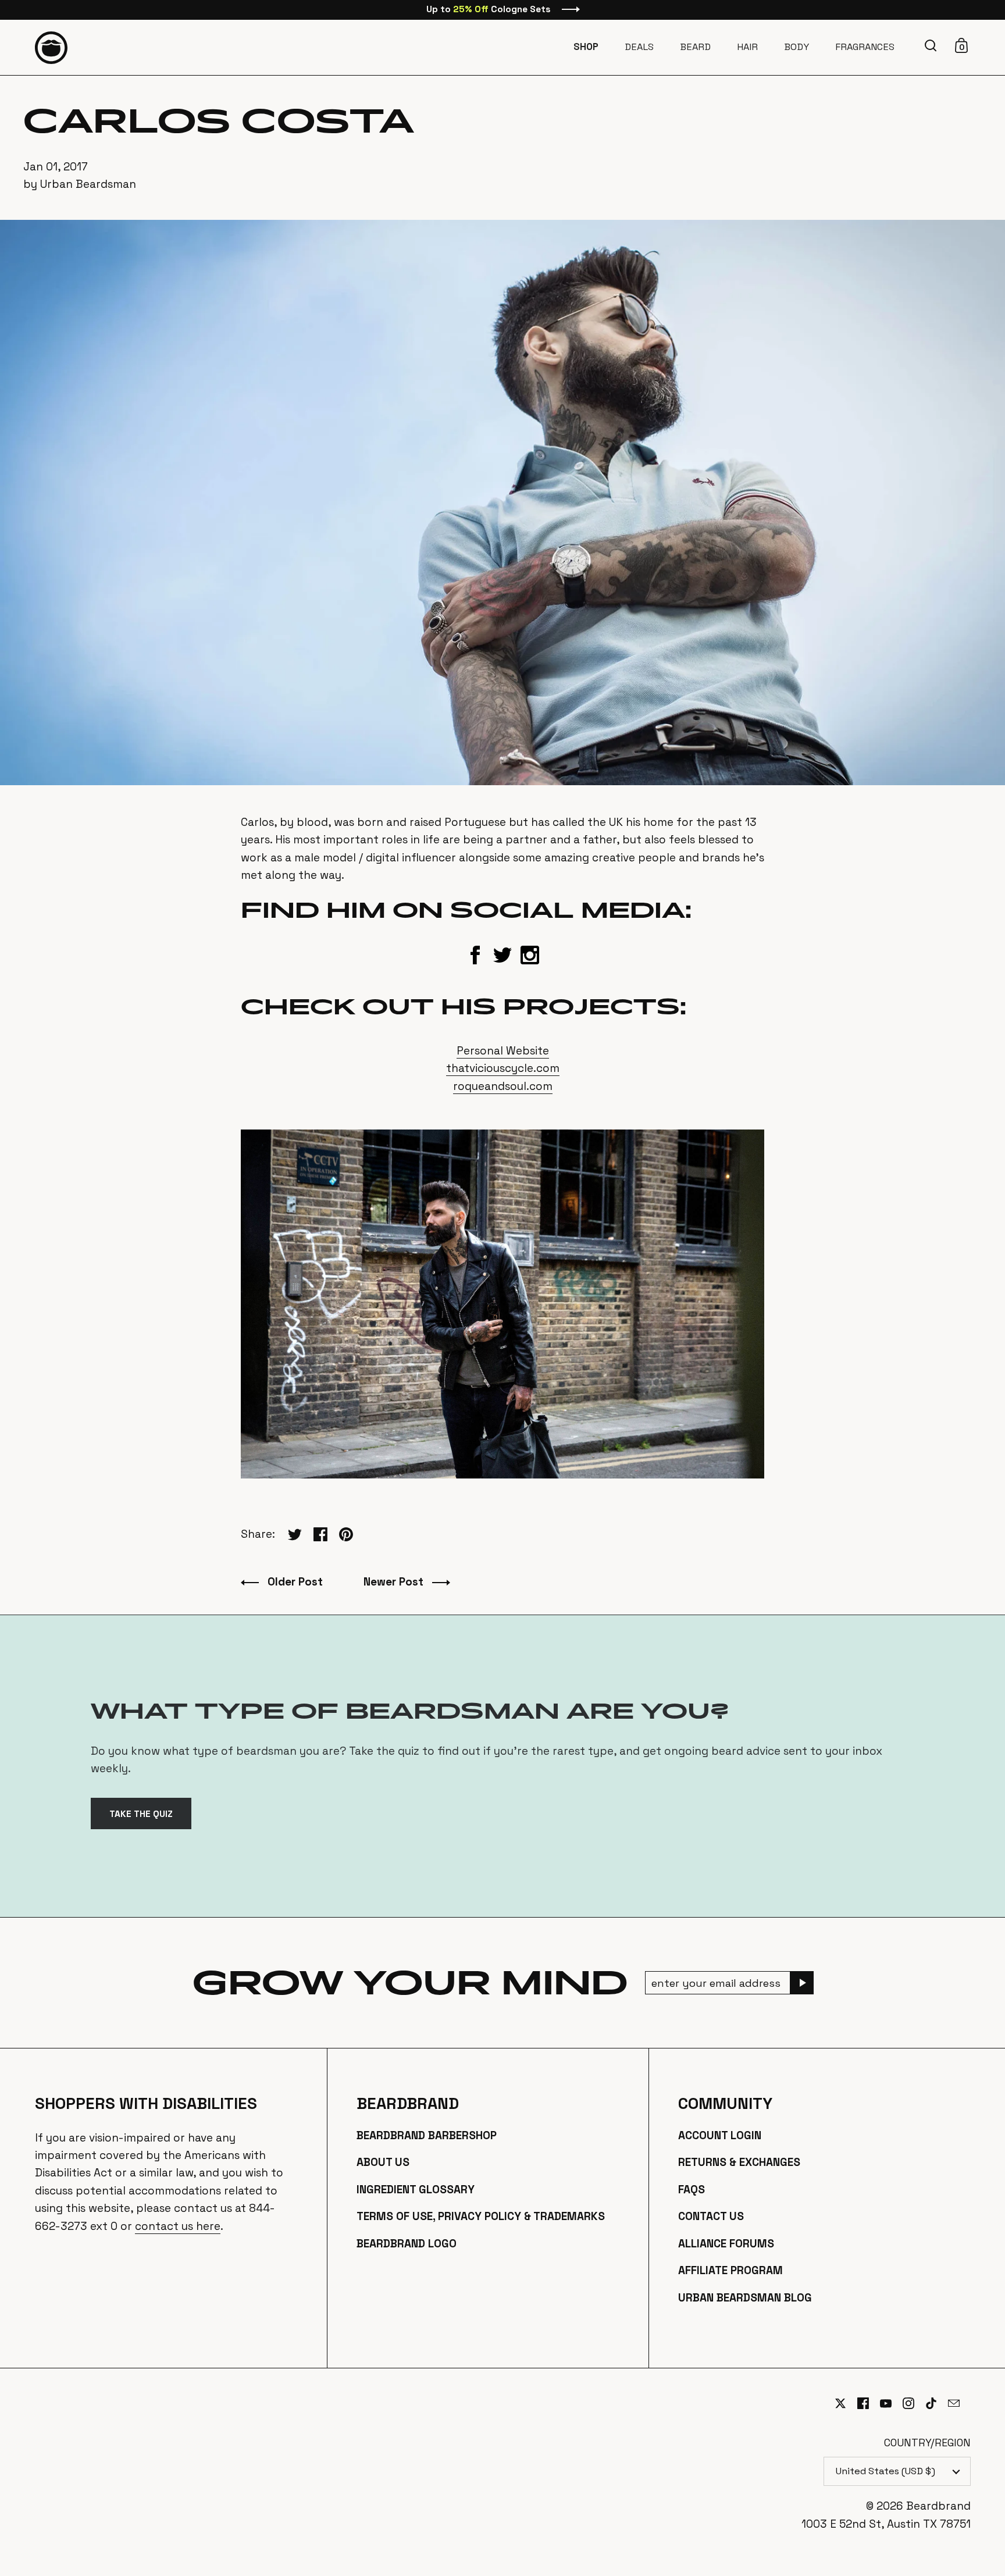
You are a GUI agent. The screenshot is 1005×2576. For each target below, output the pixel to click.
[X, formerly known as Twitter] (846, 2403)
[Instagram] (914, 2403)
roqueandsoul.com (503, 1086)
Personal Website (503, 1051)
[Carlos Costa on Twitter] (502, 962)
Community (725, 2104)
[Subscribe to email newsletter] (802, 1983)
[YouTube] (891, 2403)
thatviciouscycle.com (503, 1068)
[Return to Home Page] (51, 48)
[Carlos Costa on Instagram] (530, 962)
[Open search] (932, 46)
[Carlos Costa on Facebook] (475, 962)
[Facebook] (869, 2403)
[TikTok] (937, 2403)
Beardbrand (408, 2104)
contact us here (178, 2226)
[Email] (959, 2410)
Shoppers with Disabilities (146, 2104)
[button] (932, 45)
